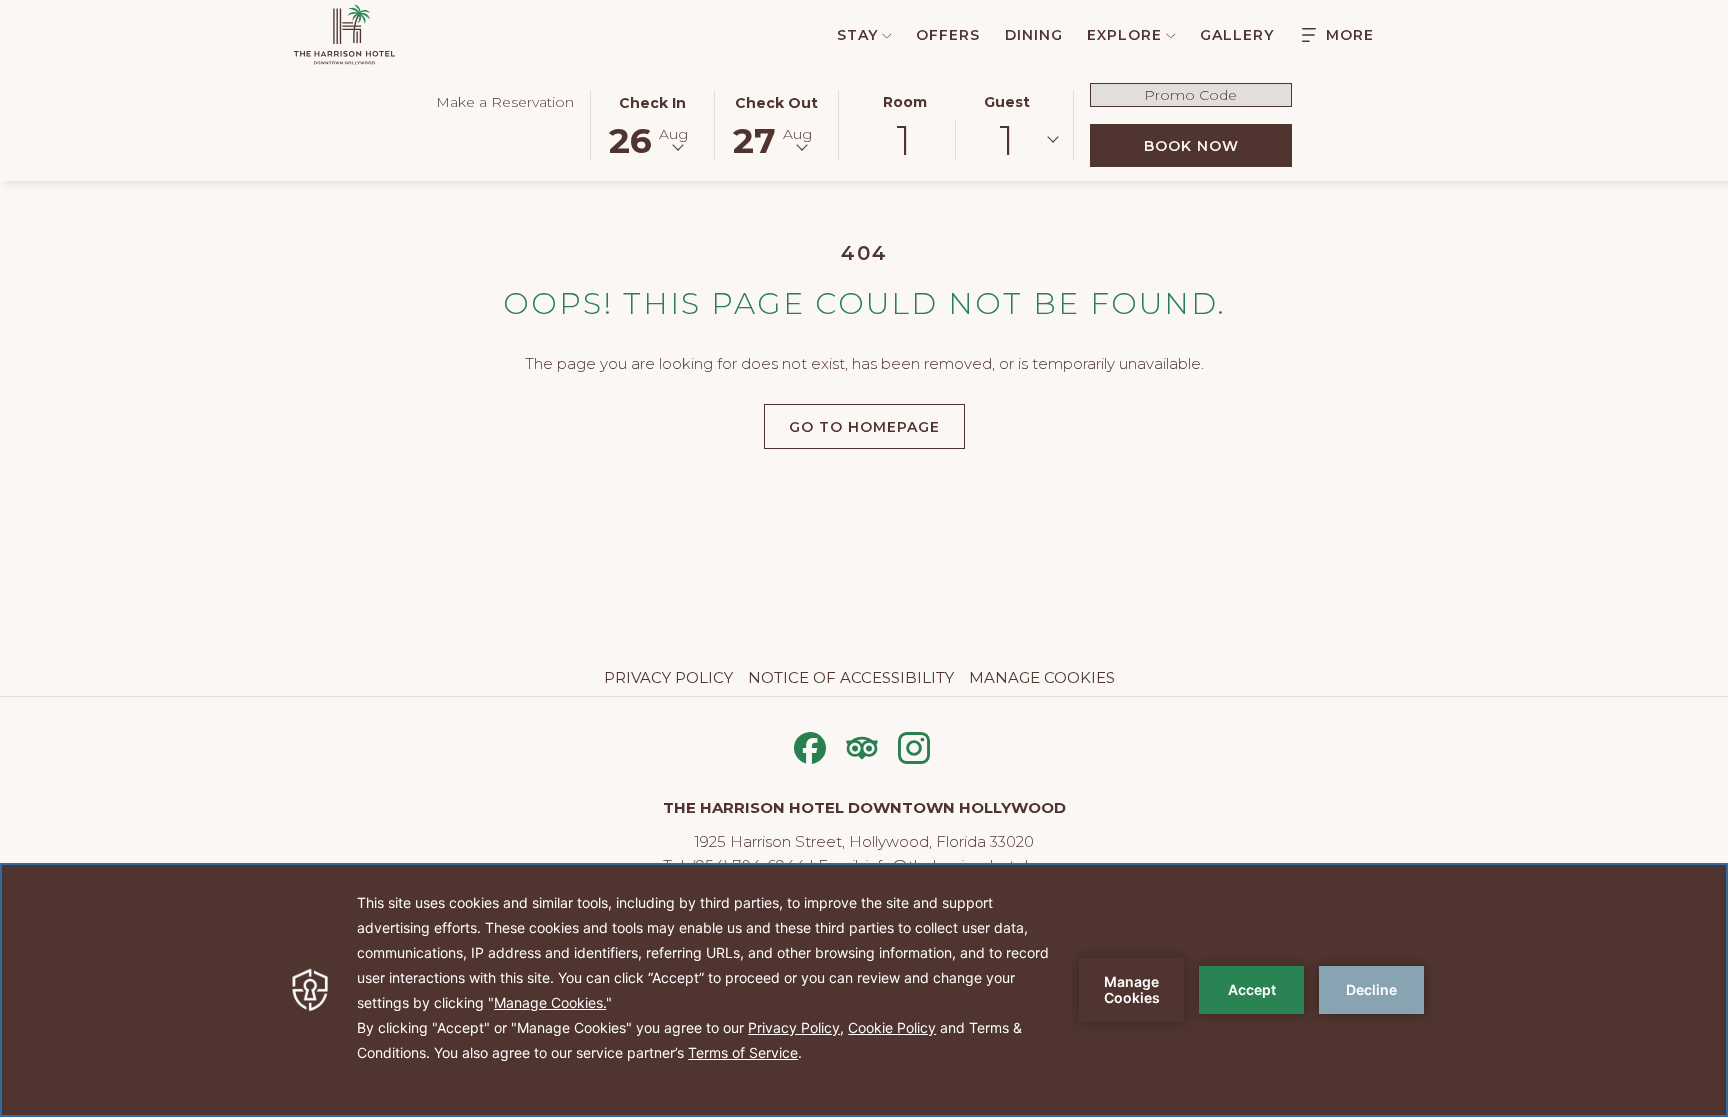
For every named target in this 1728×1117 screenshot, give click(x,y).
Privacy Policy (668, 677)
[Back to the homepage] (344, 34)
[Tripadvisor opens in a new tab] (862, 745)
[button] (653, 124)
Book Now (1218, 145)
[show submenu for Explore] (1171, 34)
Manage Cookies (1042, 677)
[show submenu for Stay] (887, 34)
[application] (864, 990)
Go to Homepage (864, 427)
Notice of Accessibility (851, 677)
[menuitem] (853, 34)
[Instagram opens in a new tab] (914, 745)
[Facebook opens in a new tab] (810, 745)
